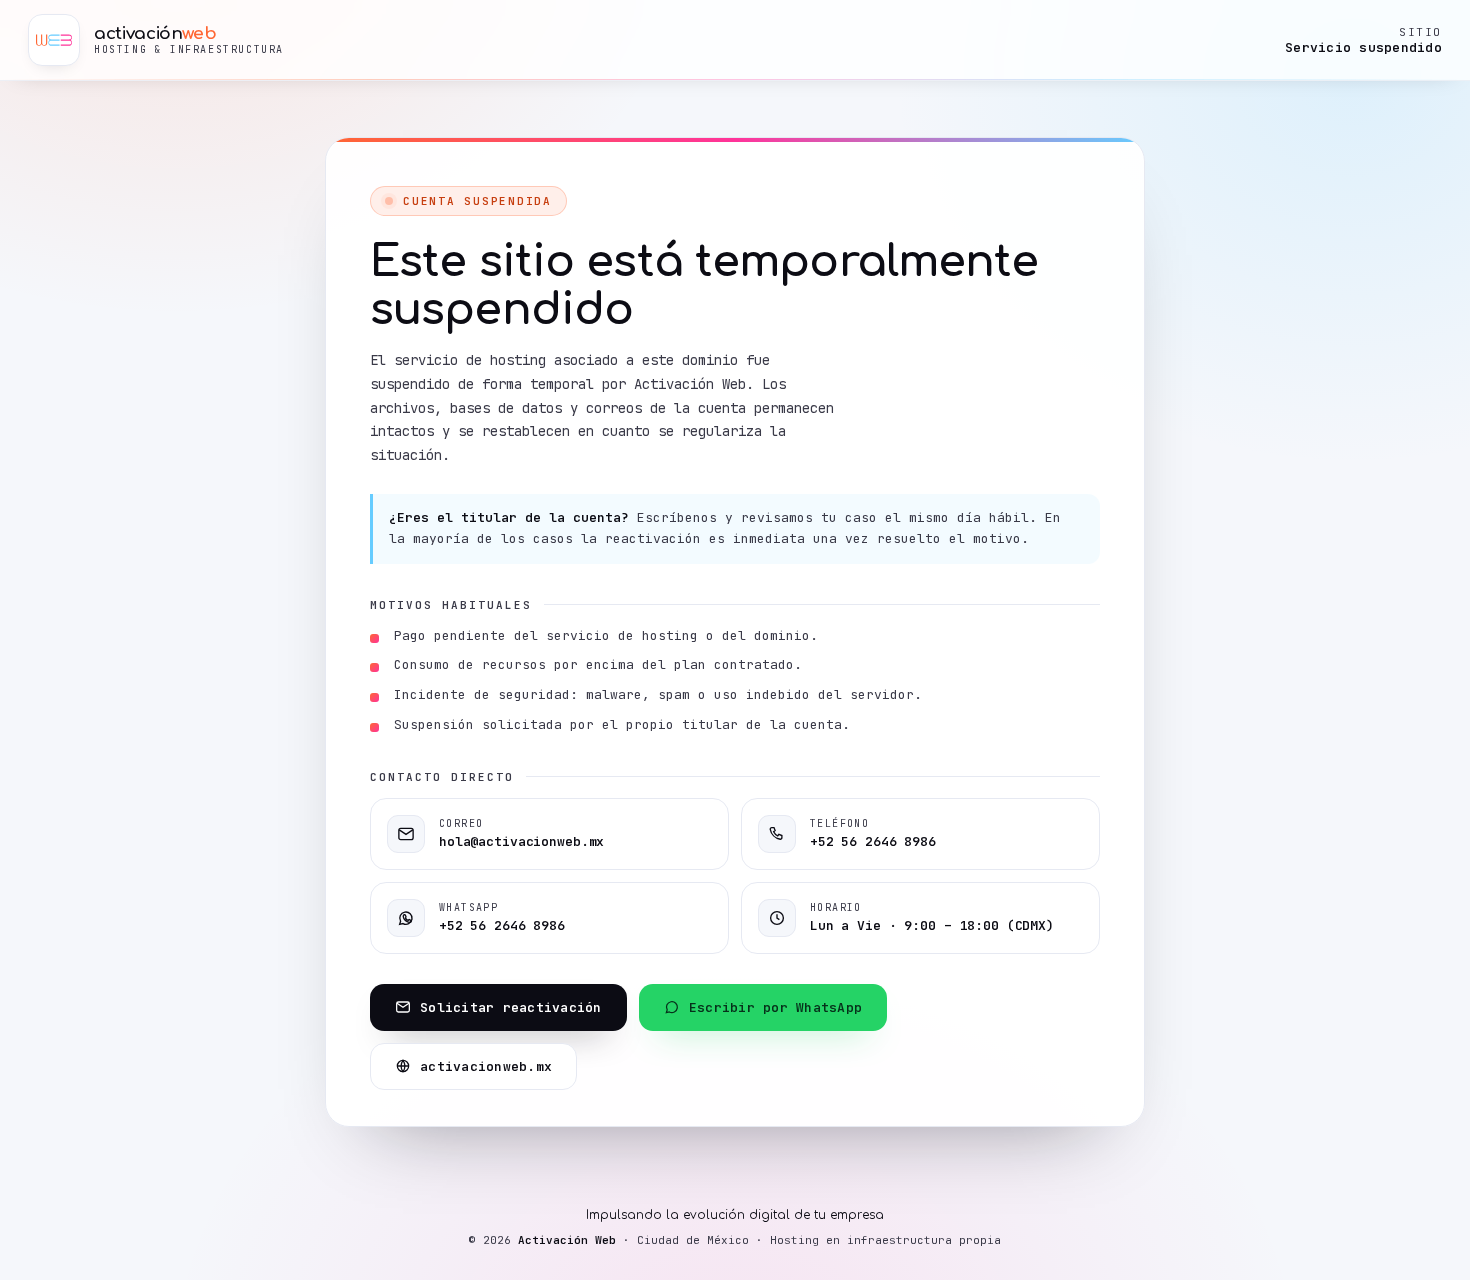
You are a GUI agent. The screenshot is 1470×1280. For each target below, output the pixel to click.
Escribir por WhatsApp (775, 1007)
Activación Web (567, 1240)
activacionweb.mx (486, 1066)
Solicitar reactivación (511, 1007)
